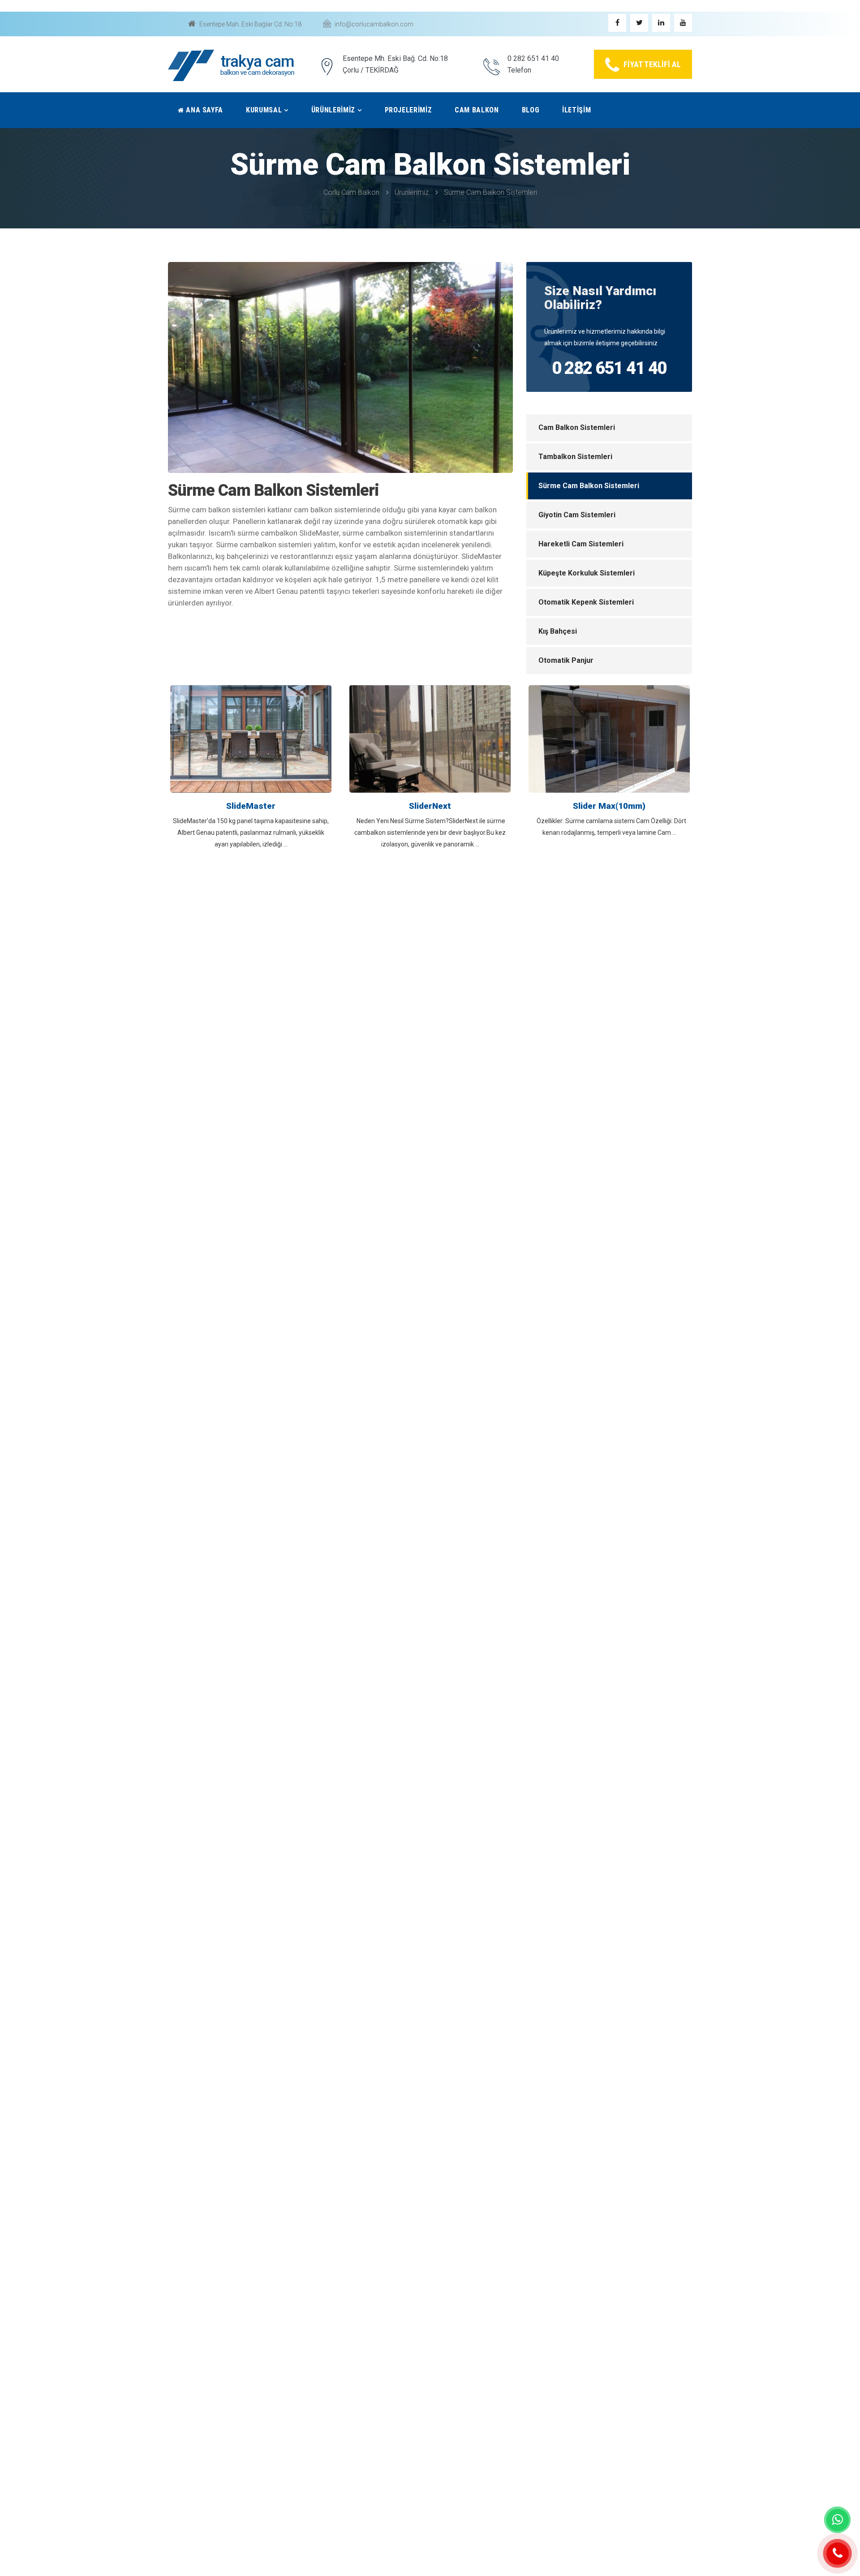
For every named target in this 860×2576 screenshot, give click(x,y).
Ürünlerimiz (412, 192)
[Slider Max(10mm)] (609, 738)
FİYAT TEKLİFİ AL (652, 64)
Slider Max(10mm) (609, 806)
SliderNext (430, 806)
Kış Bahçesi (558, 631)
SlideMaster (251, 806)
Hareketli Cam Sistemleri (581, 544)
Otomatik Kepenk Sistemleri (586, 602)
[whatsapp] (838, 2520)
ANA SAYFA (204, 110)
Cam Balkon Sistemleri (577, 427)
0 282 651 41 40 (609, 368)
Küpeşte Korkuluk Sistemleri (587, 573)
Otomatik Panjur (566, 660)
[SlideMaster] (251, 738)
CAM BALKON (477, 110)
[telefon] (838, 2554)
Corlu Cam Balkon (351, 192)
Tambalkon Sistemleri (575, 457)
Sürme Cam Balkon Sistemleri (490, 192)
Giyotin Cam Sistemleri (577, 515)
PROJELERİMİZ (408, 110)
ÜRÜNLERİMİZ (333, 110)
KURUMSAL (264, 110)
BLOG (531, 110)
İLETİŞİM (576, 110)
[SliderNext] (430, 738)
